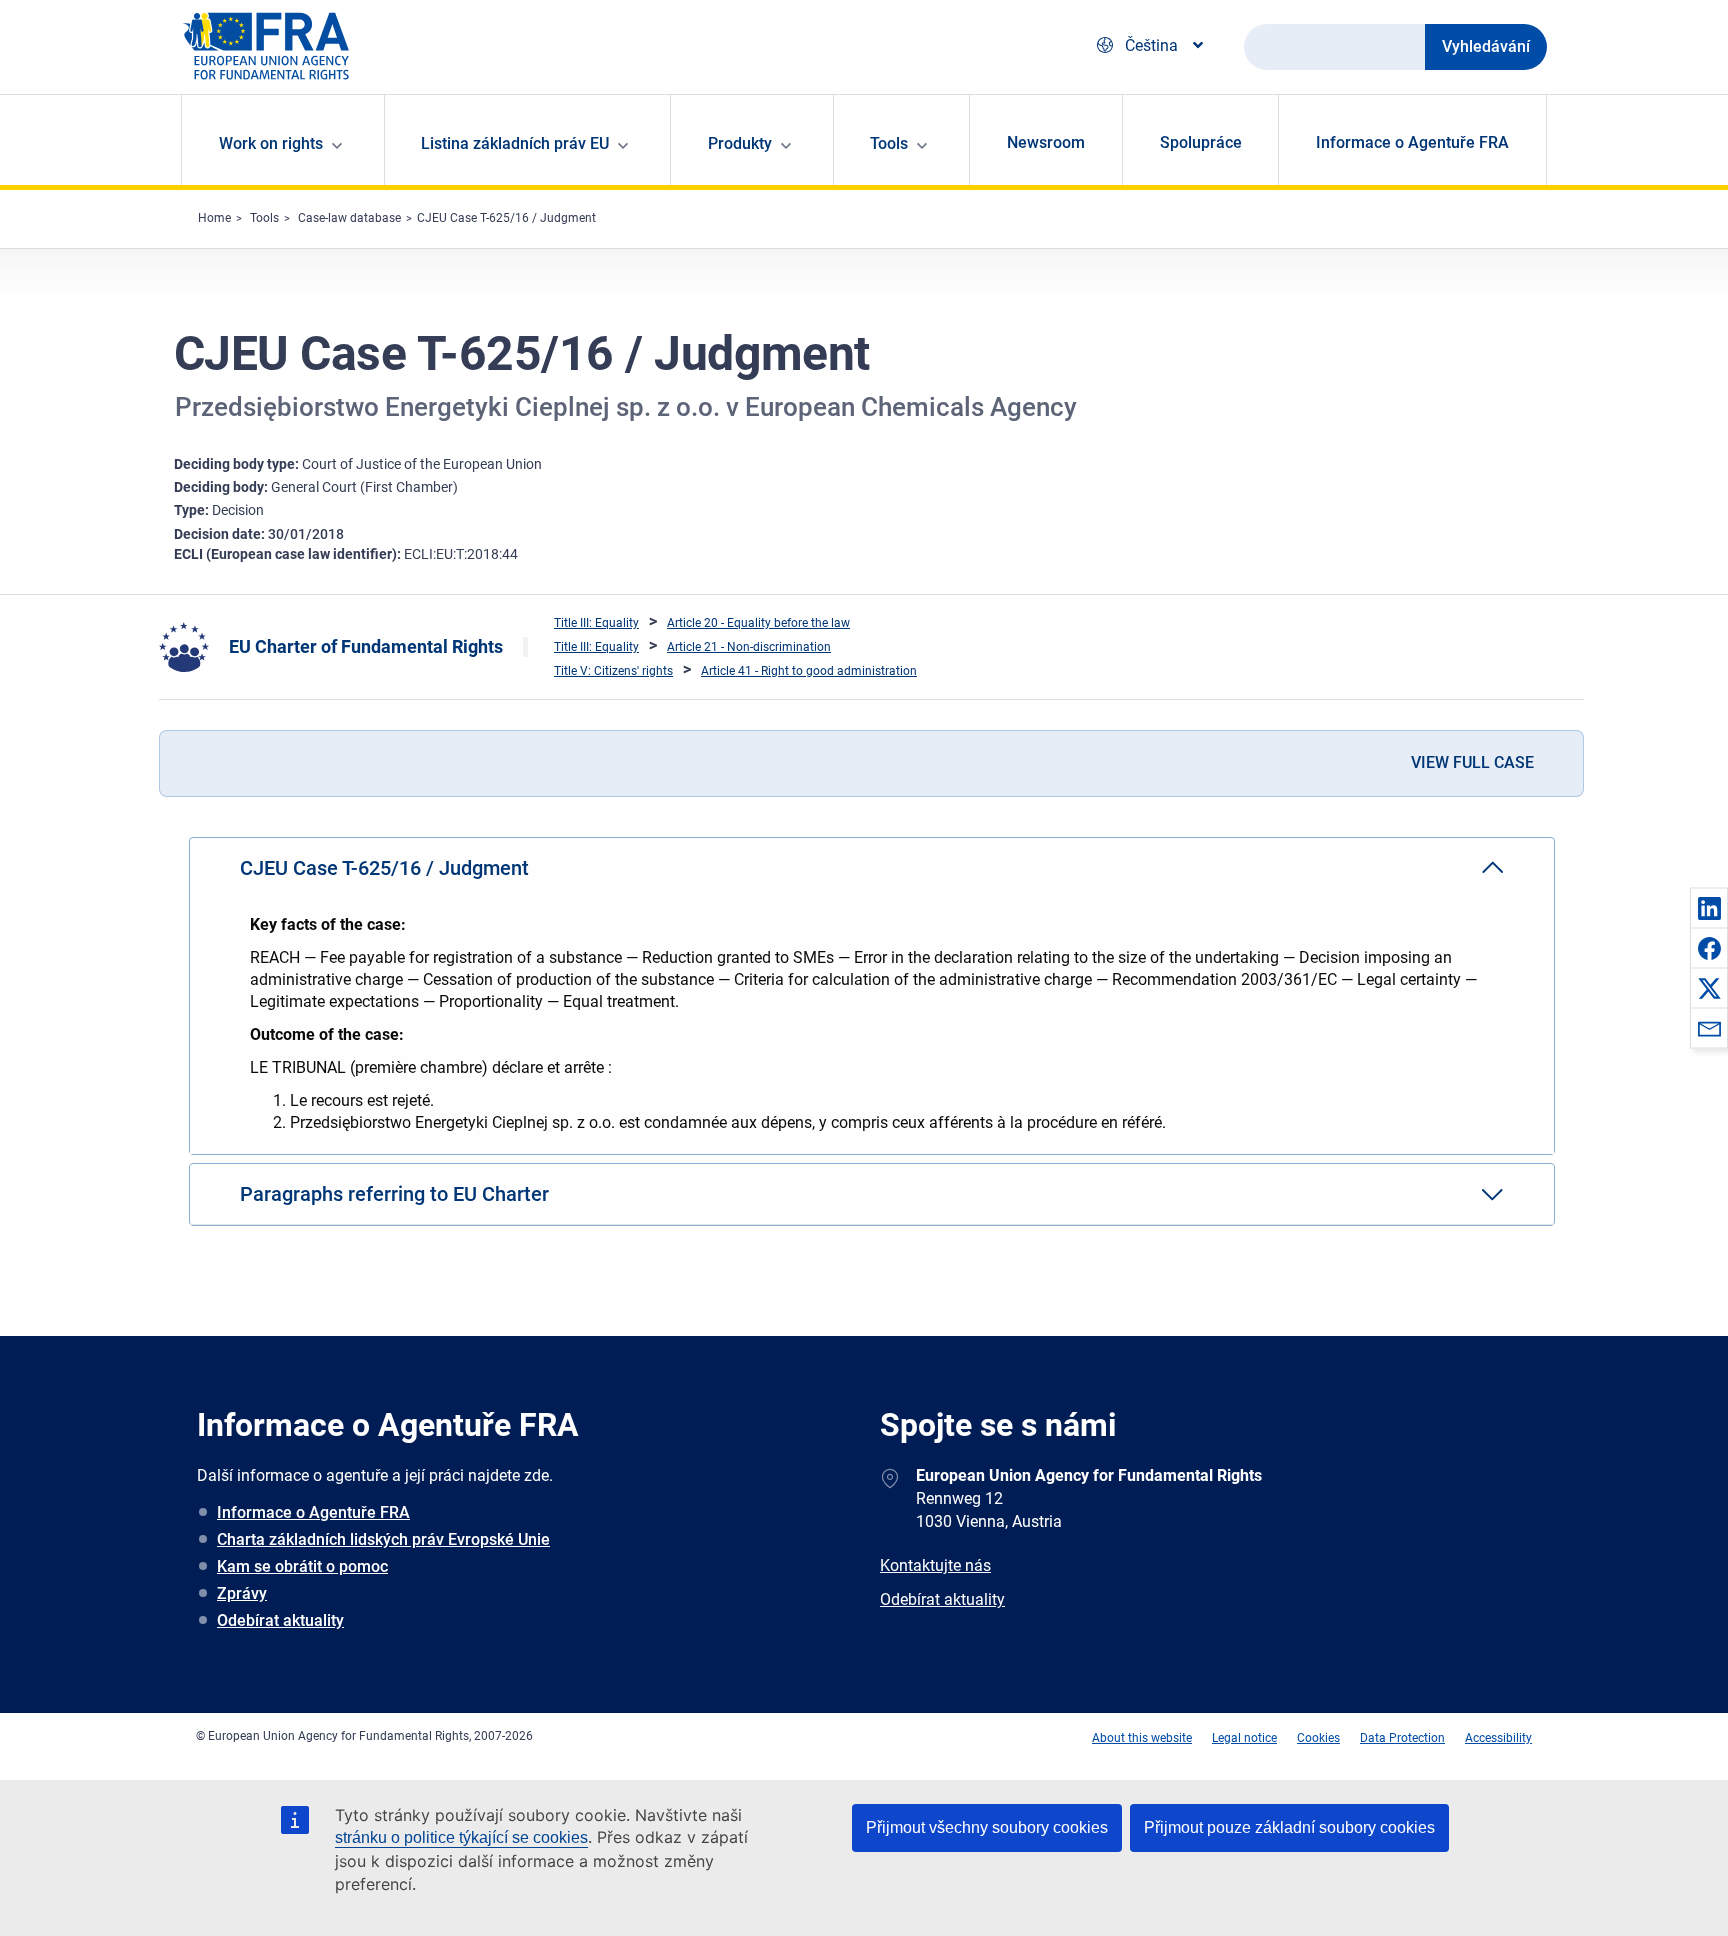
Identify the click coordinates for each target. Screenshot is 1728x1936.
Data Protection (1402, 1738)
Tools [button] (889, 143)
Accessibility (1498, 1738)
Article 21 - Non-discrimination (749, 647)
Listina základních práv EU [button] (515, 143)
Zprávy (242, 1593)
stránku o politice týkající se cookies (461, 1837)
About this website (1142, 1738)
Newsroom (1046, 142)
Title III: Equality (596, 623)
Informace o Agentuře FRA (1412, 142)
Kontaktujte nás (935, 1565)
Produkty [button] (740, 143)
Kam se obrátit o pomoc (302, 1566)
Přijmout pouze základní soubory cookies (1289, 1827)
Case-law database (349, 218)
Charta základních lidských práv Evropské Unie (383, 1539)
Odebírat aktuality (280, 1620)
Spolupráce (1201, 142)
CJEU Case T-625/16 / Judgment (506, 218)
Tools (264, 218)
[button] (1709, 908)
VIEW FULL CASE (1472, 762)
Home (214, 218)
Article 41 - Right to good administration (809, 671)
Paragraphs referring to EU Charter (394, 1194)
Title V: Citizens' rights (613, 671)
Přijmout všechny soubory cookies (987, 1827)
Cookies (1318, 1738)
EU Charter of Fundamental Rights (366, 646)
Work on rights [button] (271, 143)
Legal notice (1244, 1738)
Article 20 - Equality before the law (758, 623)
